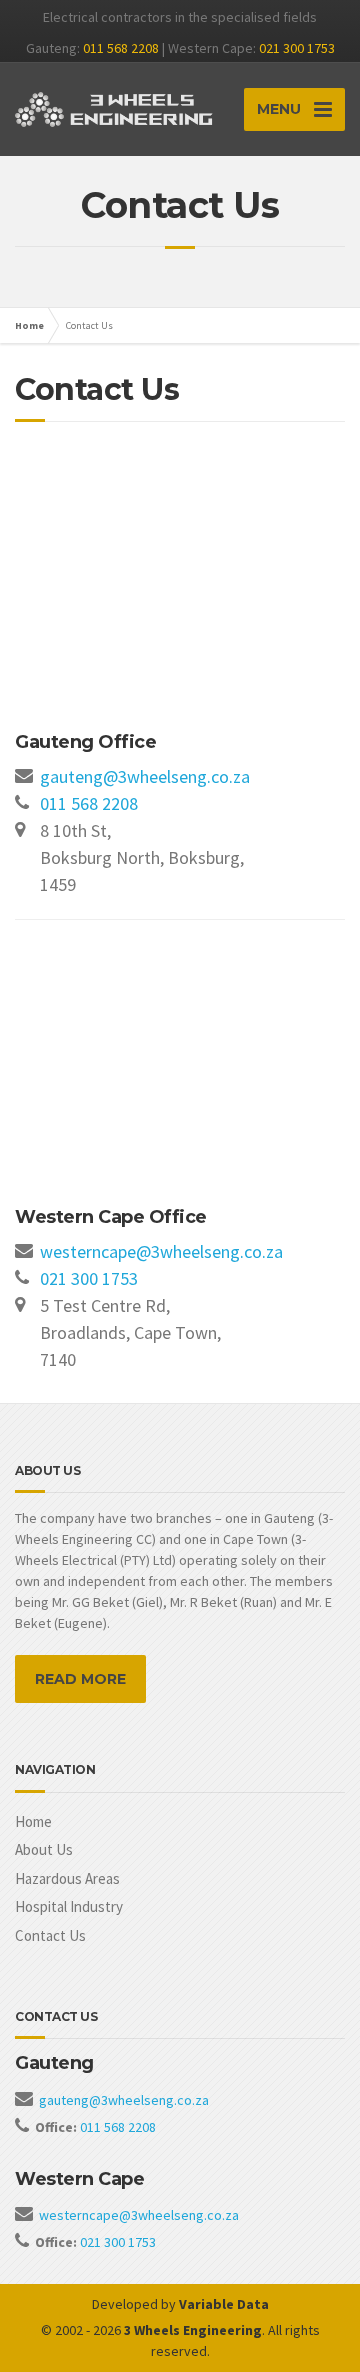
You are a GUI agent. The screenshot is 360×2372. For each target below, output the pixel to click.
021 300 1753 (297, 48)
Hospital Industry (69, 1906)
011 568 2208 (121, 48)
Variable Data (224, 2304)
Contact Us (50, 1935)
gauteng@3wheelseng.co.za (145, 776)
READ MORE (80, 1679)
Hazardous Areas (67, 1878)
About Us (44, 1849)
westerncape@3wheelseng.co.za (161, 1251)
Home (29, 325)
